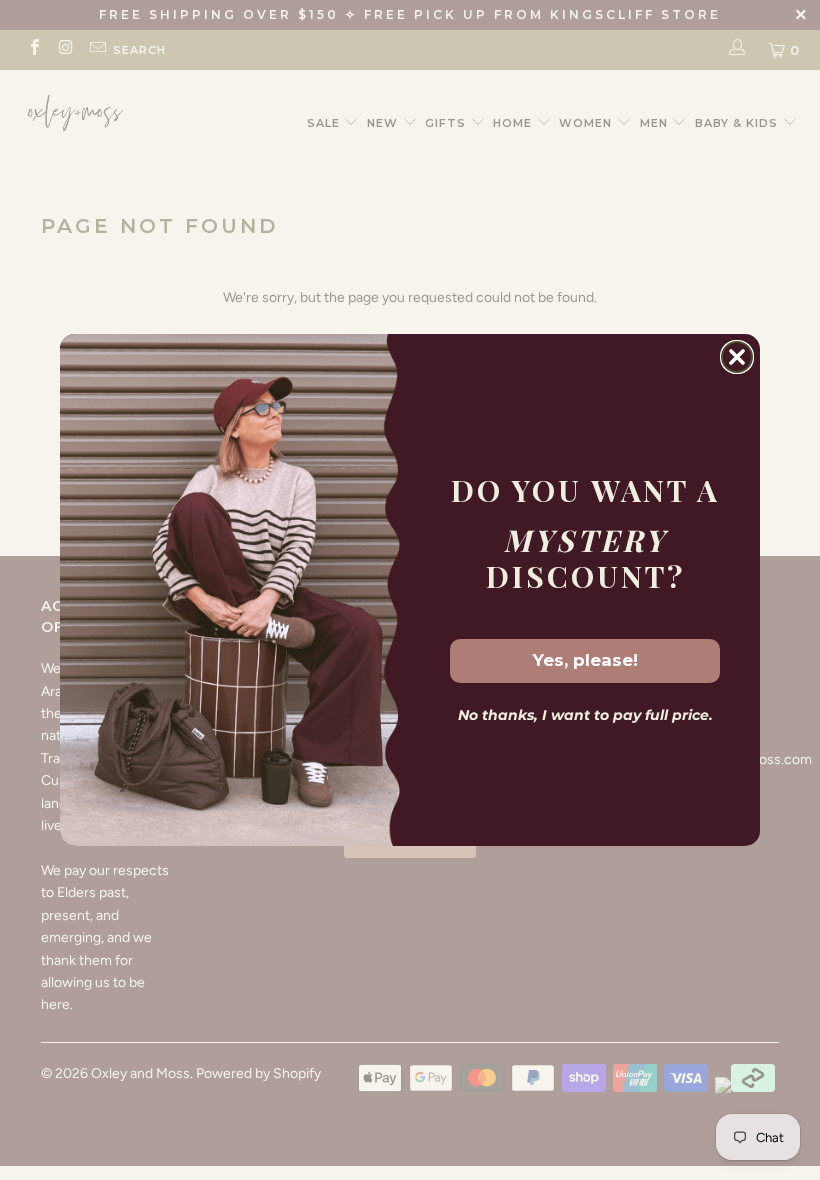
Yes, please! (585, 660)
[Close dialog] (737, 357)
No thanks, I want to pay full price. (585, 715)
